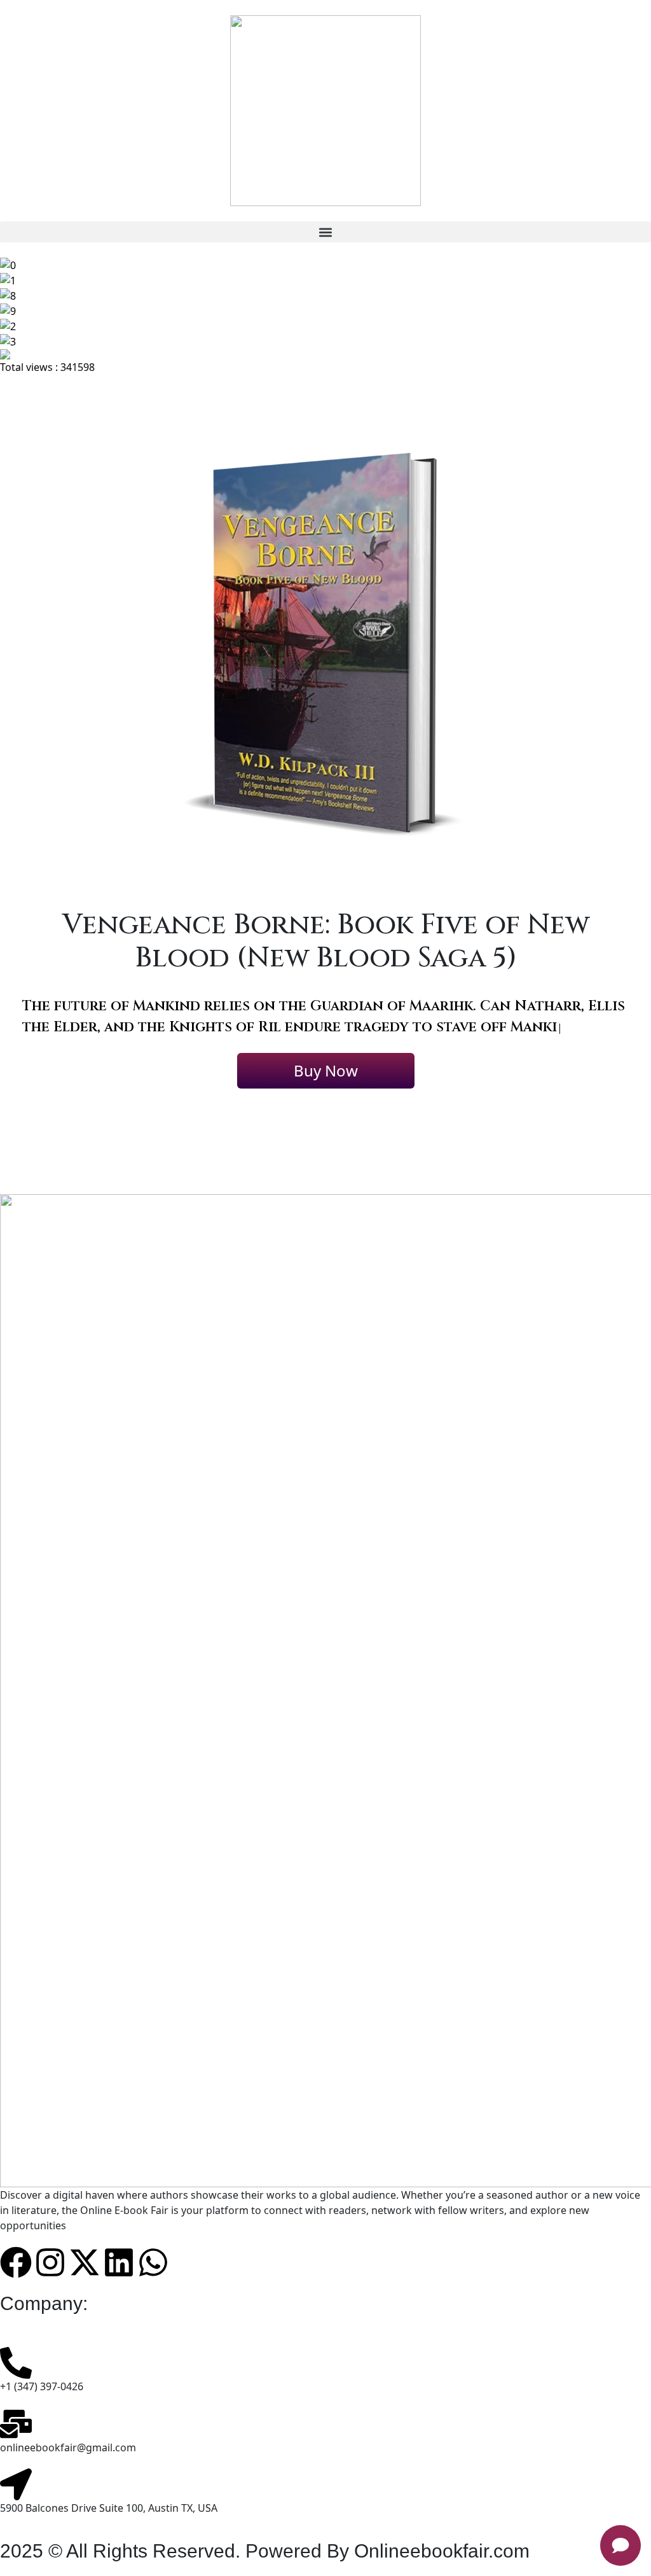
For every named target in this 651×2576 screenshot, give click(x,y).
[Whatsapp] (153, 2282)
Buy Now (326, 1091)
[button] (325, 232)
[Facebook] (16, 2282)
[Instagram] (50, 2282)
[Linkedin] (119, 2282)
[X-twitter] (85, 2282)
